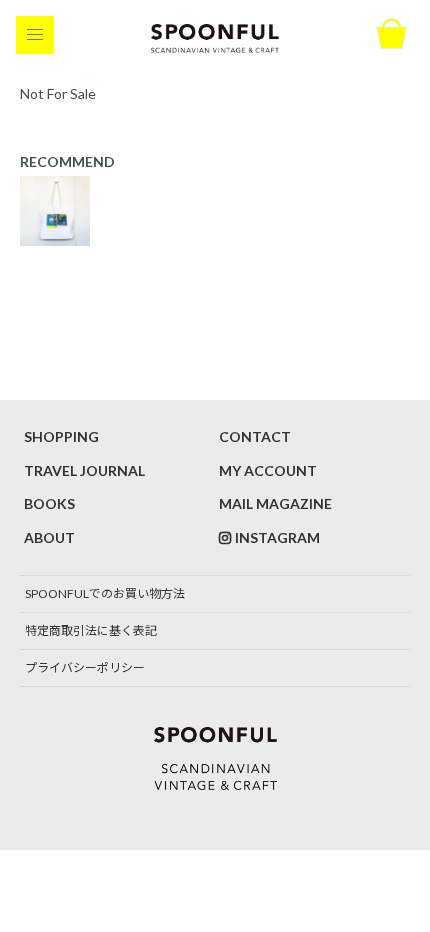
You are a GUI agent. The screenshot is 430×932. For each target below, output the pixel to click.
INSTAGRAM (277, 537)
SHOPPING (61, 436)
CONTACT (255, 436)
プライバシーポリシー (85, 667)
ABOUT (49, 537)
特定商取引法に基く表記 (91, 630)
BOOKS (49, 503)
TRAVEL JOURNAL (84, 470)
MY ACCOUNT (268, 470)
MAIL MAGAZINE (275, 503)
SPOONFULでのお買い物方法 (105, 593)
